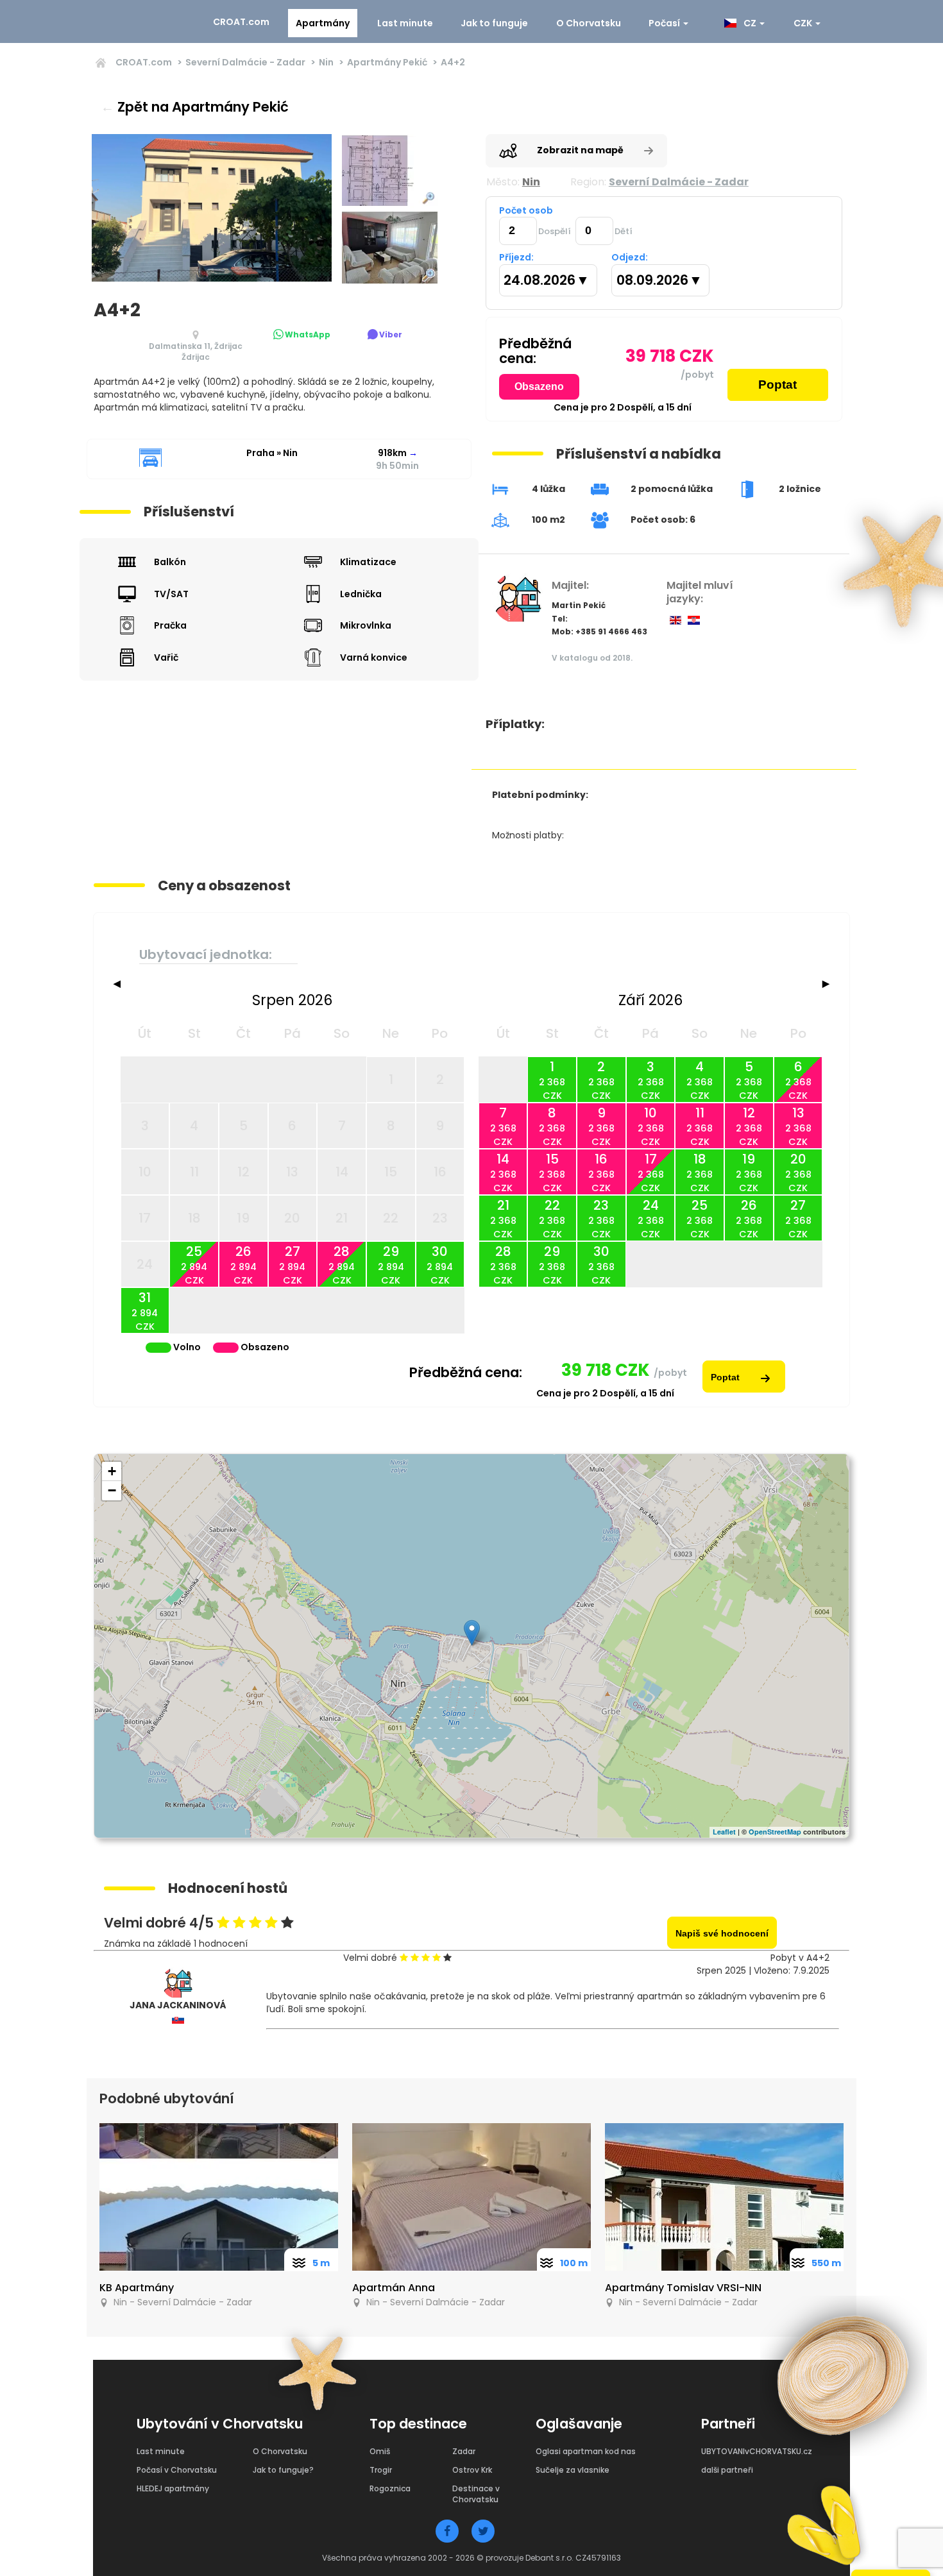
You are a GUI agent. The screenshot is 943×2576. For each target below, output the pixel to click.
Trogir (381, 2470)
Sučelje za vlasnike (573, 2470)
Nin (326, 62)
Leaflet (724, 1832)
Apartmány (323, 23)
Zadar (464, 2451)
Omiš (380, 2451)
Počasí (665, 23)
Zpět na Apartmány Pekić (195, 107)
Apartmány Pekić (387, 62)
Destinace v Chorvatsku (476, 2494)
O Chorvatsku (589, 23)
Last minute (405, 23)
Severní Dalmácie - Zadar (245, 62)
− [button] (112, 1490)
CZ (749, 23)
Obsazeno (539, 386)
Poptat (777, 385)
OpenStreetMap (775, 1832)
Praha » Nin (272, 453)
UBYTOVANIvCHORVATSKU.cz (757, 2451)
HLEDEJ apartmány (173, 2488)
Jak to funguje (494, 23)
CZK (804, 23)
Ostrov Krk (472, 2470)
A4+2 (453, 62)
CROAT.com (241, 22)
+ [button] (112, 1471)
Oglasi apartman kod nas (586, 2451)
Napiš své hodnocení (722, 1933)
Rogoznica (390, 2488)
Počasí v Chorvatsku (177, 2470)
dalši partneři (727, 2470)
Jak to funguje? (283, 2470)
